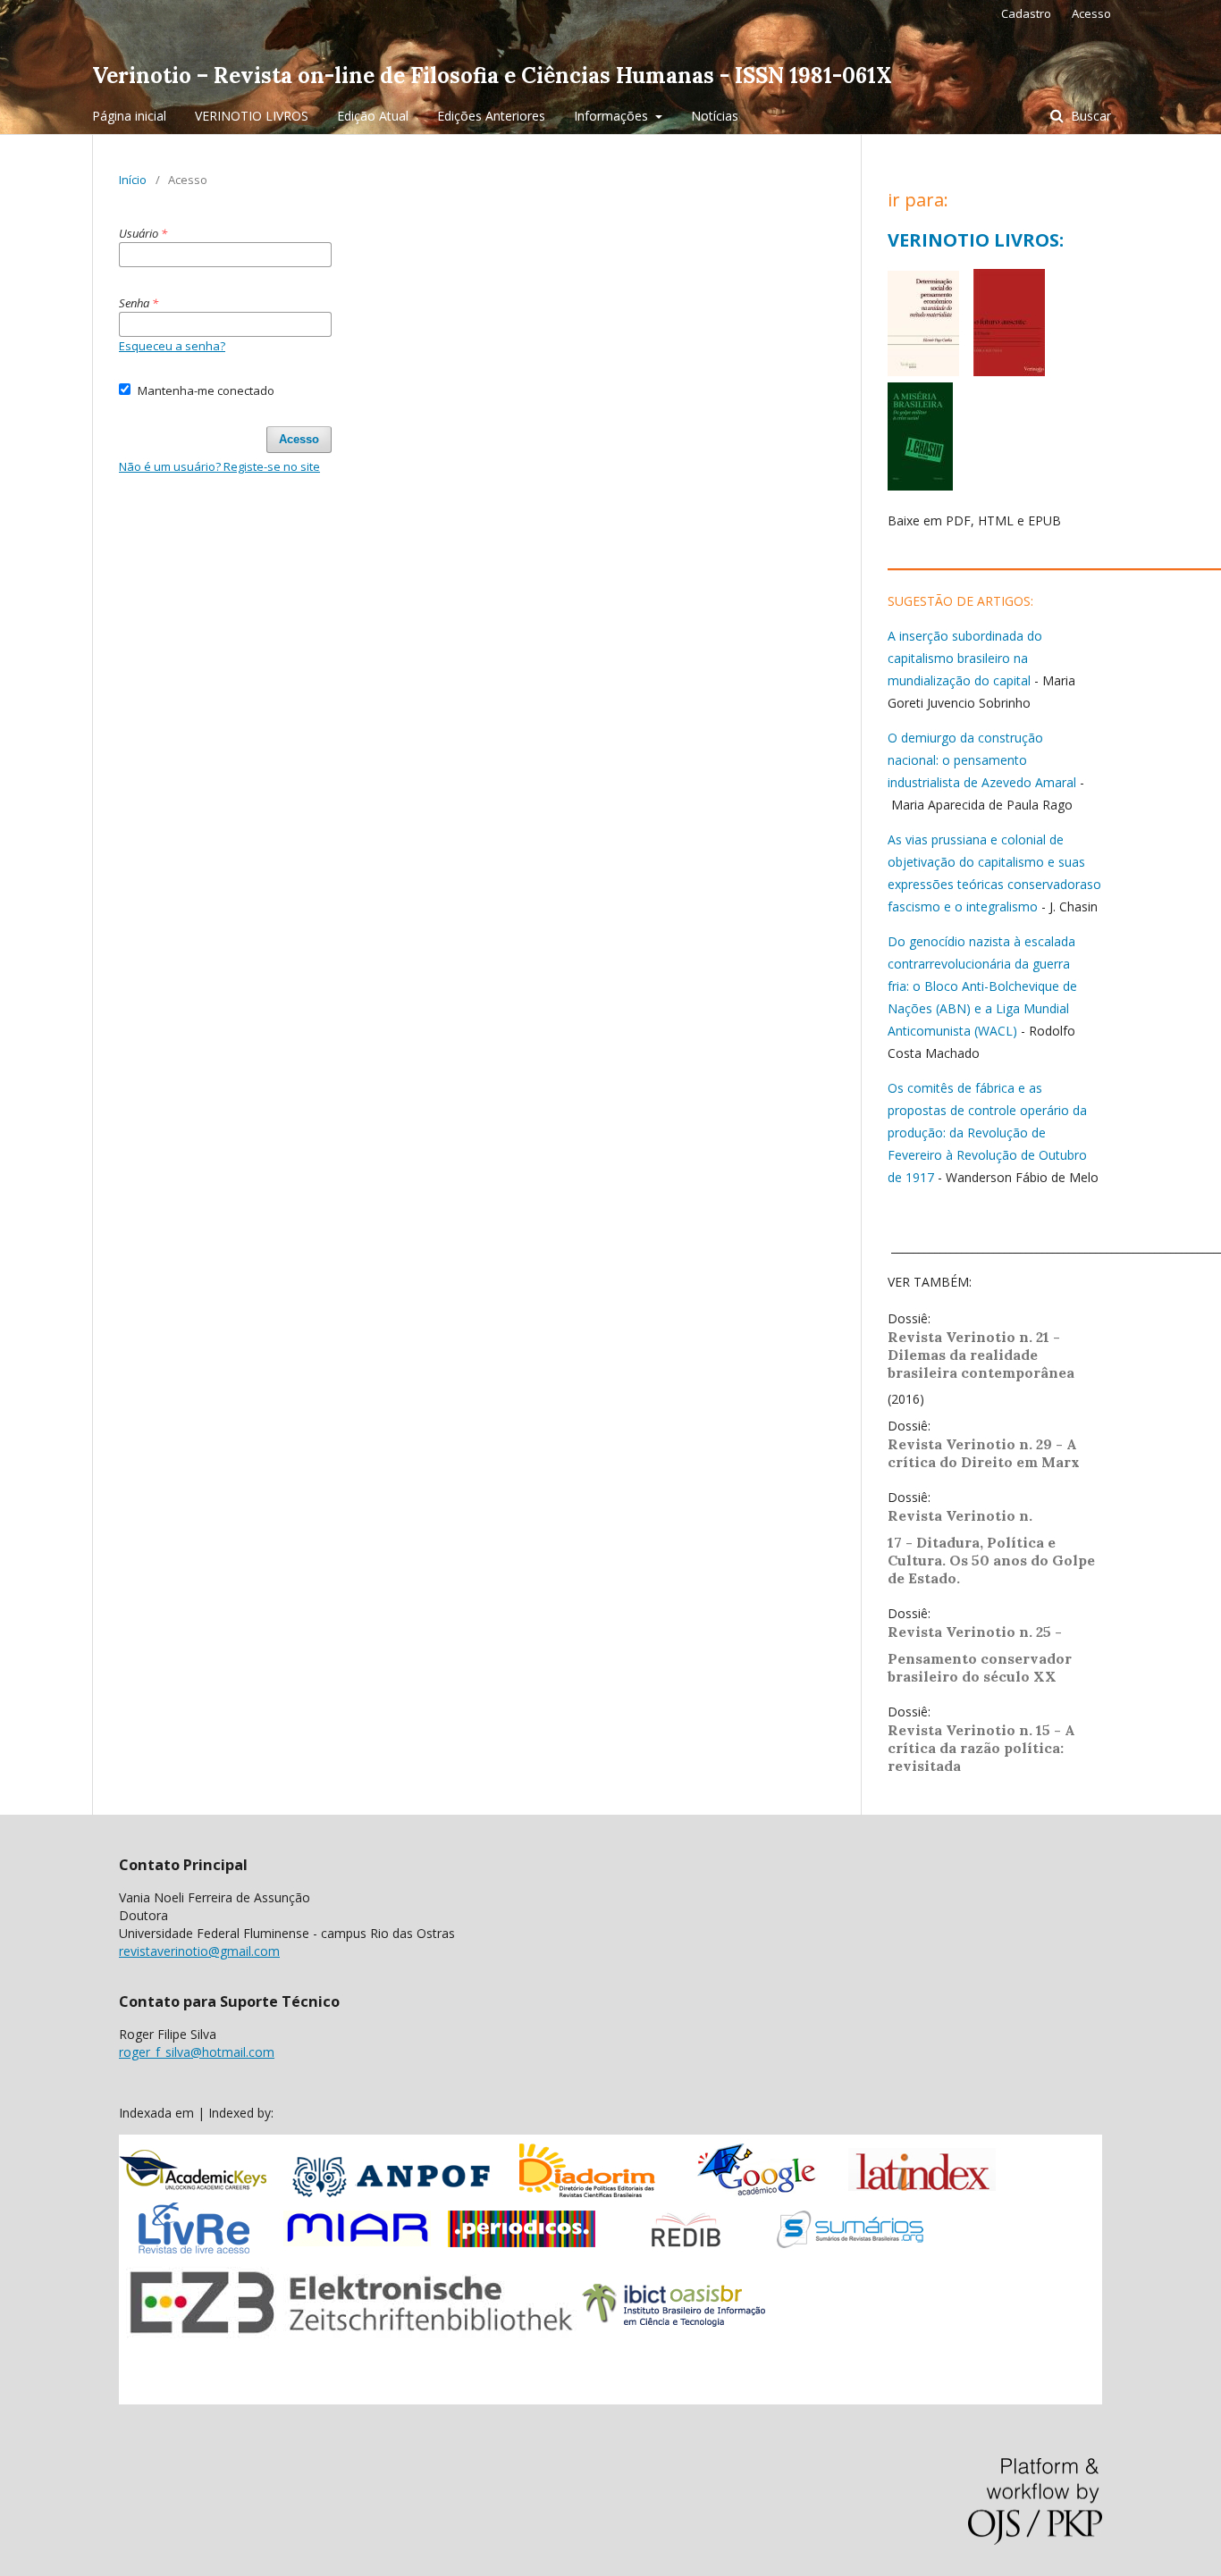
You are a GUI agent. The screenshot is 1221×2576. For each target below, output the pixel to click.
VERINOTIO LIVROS (252, 116)
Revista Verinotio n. (960, 1515)
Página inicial (129, 116)
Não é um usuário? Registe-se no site (219, 466)
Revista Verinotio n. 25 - (977, 1632)
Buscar (1089, 116)
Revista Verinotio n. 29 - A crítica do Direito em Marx (984, 1453)
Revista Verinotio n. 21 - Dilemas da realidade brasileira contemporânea (983, 1355)
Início (133, 180)
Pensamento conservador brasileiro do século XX (980, 1667)
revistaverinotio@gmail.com (199, 1951)
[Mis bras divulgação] (920, 486)
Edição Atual (373, 116)
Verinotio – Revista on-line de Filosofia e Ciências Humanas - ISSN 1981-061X (492, 76)
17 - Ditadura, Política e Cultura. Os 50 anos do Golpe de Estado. (991, 1560)
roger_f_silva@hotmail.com (197, 2052)
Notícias (715, 116)
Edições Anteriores (491, 116)
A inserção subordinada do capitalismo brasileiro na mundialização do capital (965, 658)
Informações (613, 116)
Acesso (1091, 13)
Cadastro (1026, 13)
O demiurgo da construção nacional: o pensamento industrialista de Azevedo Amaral (982, 760)
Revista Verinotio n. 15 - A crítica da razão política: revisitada (981, 1748)
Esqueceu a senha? (172, 346)
